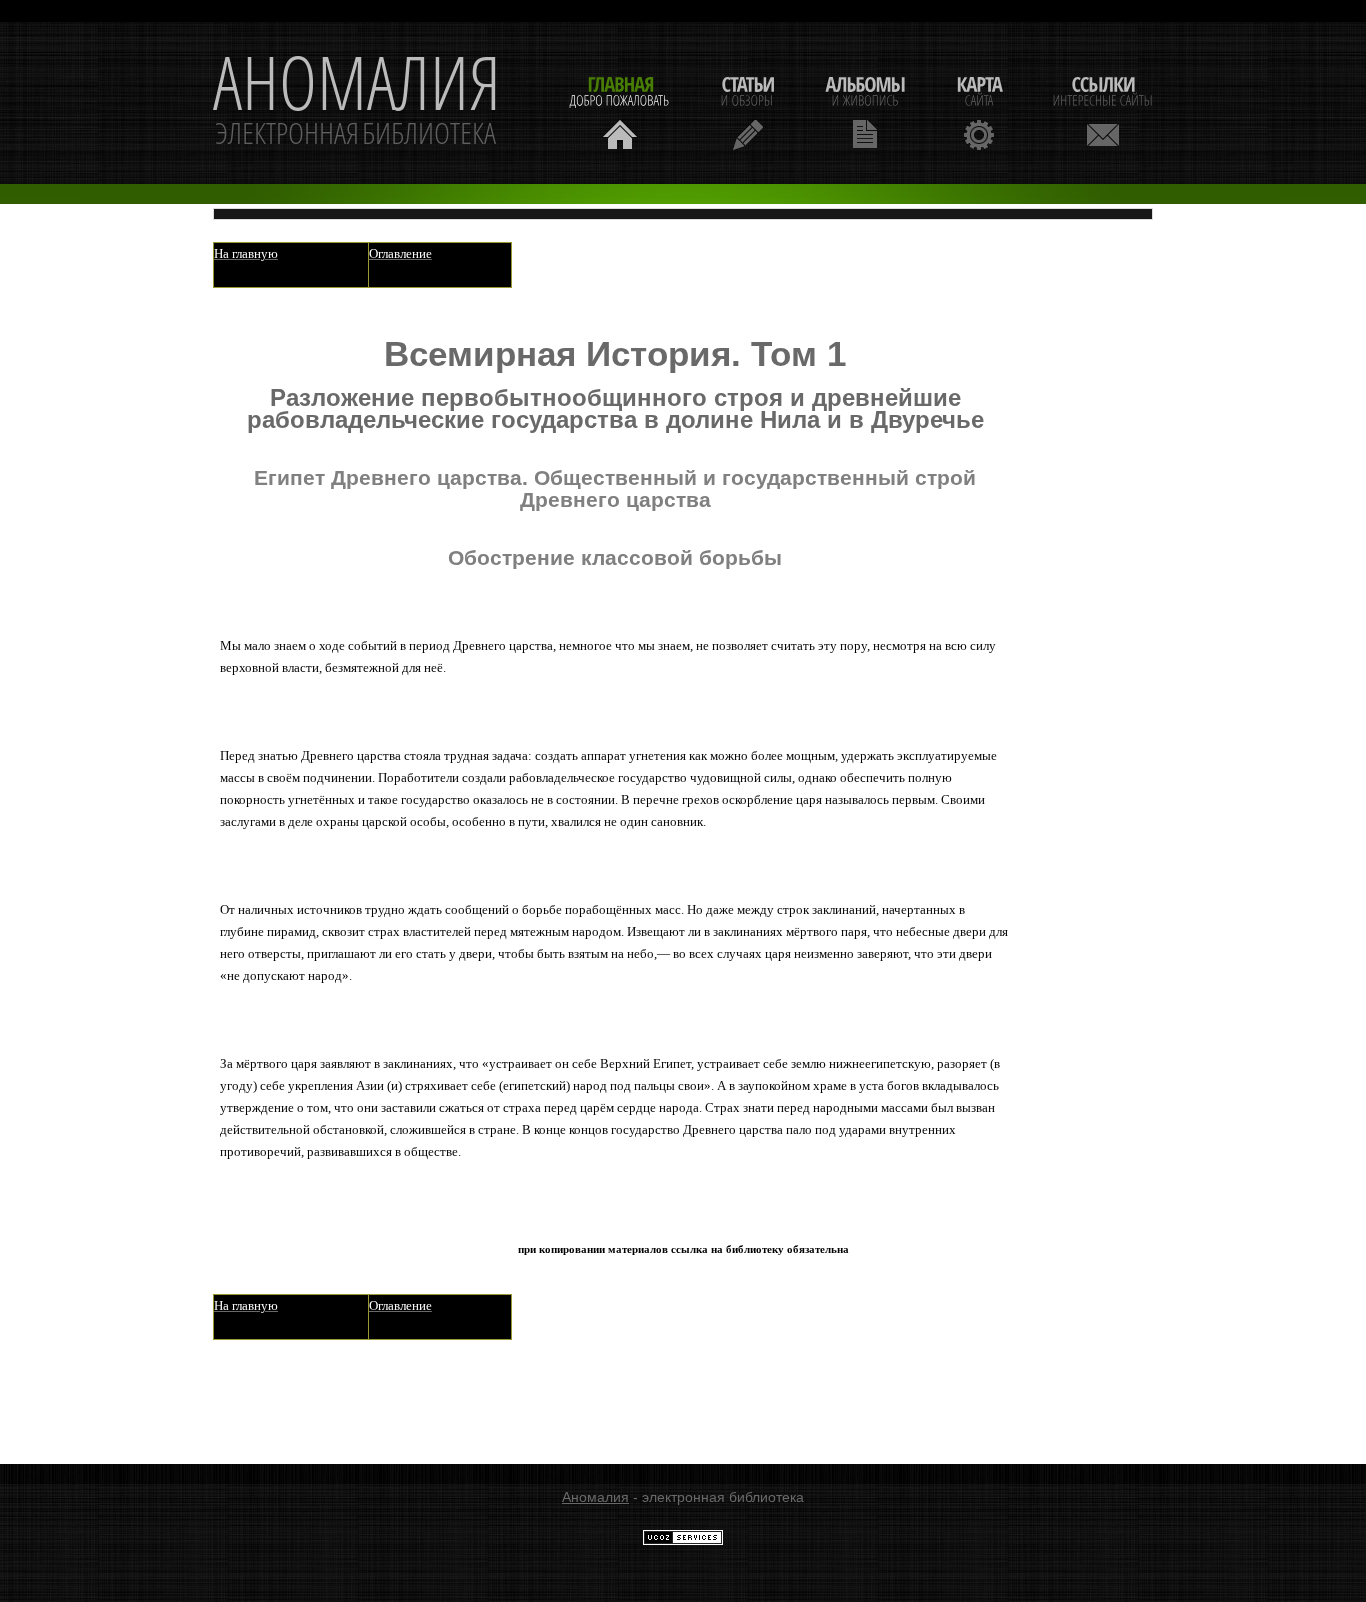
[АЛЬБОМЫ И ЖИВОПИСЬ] (865, 110)
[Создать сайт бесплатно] (683, 1541)
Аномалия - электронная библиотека (357, 103)
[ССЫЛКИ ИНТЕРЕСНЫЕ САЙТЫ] (1103, 110)
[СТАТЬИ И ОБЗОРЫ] (747, 110)
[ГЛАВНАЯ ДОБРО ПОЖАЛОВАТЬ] (620, 110)
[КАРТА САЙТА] (979, 110)
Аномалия (595, 1497)
